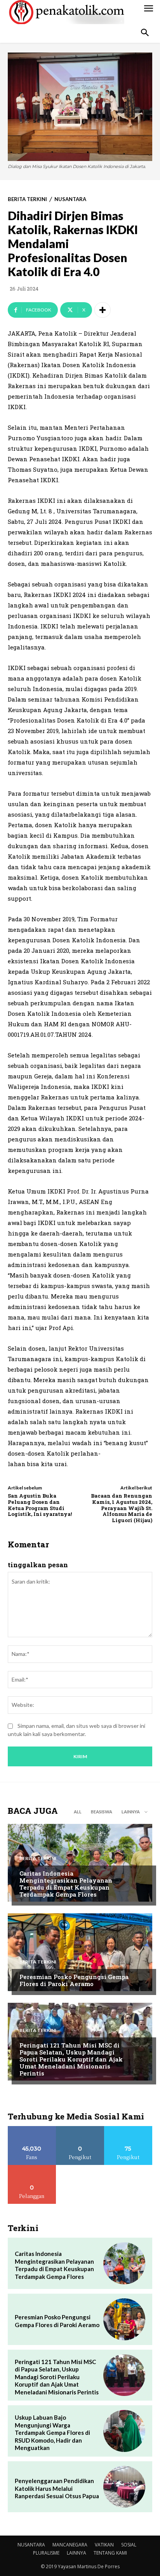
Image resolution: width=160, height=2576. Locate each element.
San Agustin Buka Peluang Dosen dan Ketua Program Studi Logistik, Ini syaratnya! (40, 1505)
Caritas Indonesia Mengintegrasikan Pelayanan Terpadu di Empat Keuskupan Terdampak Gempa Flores (66, 1884)
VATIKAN (104, 2545)
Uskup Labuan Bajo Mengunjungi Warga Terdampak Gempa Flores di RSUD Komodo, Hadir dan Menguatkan (52, 2432)
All (78, 1812)
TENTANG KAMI (110, 2553)
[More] (103, 310)
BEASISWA (102, 1812)
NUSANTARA (70, 199)
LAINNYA (77, 2553)
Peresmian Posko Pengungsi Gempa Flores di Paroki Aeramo (74, 1980)
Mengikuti (80, 2129)
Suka (32, 2129)
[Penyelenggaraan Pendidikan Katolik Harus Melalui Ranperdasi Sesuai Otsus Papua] (124, 2487)
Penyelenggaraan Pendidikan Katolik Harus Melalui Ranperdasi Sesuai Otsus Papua (57, 2488)
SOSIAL (129, 2545)
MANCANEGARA (70, 2545)
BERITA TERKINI (27, 199)
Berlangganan (32, 2168)
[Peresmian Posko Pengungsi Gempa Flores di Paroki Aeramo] (80, 1952)
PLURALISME (46, 2553)
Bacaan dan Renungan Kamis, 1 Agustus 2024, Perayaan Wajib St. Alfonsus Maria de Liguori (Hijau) (122, 1508)
